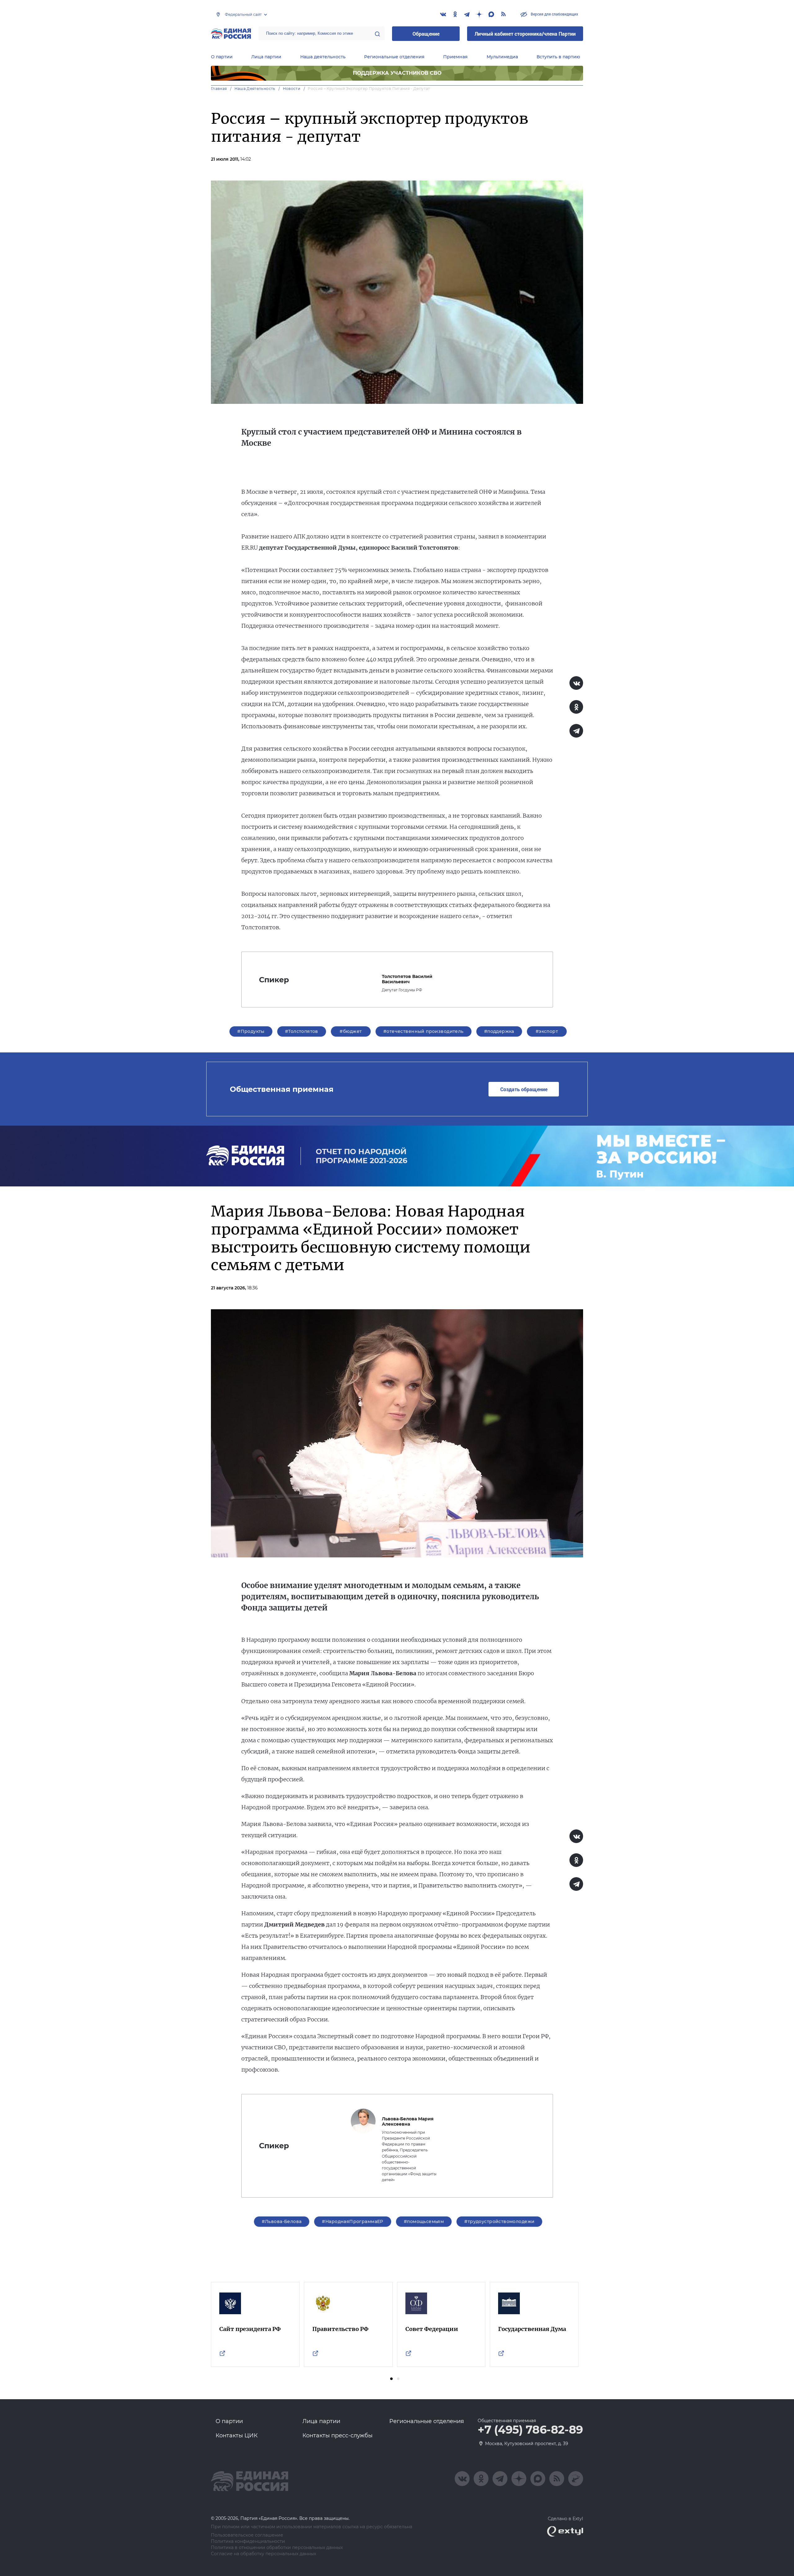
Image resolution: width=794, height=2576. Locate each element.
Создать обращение (524, 1089)
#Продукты (251, 1031)
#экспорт (547, 1031)
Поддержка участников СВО (397, 73)
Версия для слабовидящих (554, 14)
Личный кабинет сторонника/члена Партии (525, 34)
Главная (219, 89)
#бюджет (351, 1031)
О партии (222, 57)
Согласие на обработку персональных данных (263, 2554)
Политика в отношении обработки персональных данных (277, 2548)
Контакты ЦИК (237, 2435)
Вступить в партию (558, 57)
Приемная (455, 57)
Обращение (426, 34)
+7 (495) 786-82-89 (530, 2430)
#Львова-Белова (282, 2221)
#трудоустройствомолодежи (499, 2221)
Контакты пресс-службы (337, 2435)
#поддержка (499, 1031)
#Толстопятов (302, 1031)
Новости (292, 89)
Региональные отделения (394, 57)
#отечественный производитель (424, 1031)
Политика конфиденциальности (248, 2541)
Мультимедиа (502, 57)
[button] (391, 2379)
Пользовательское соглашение (247, 2535)
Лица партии (266, 57)
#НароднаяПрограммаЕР (352, 2221)
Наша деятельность (323, 57)
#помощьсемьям (424, 2221)
